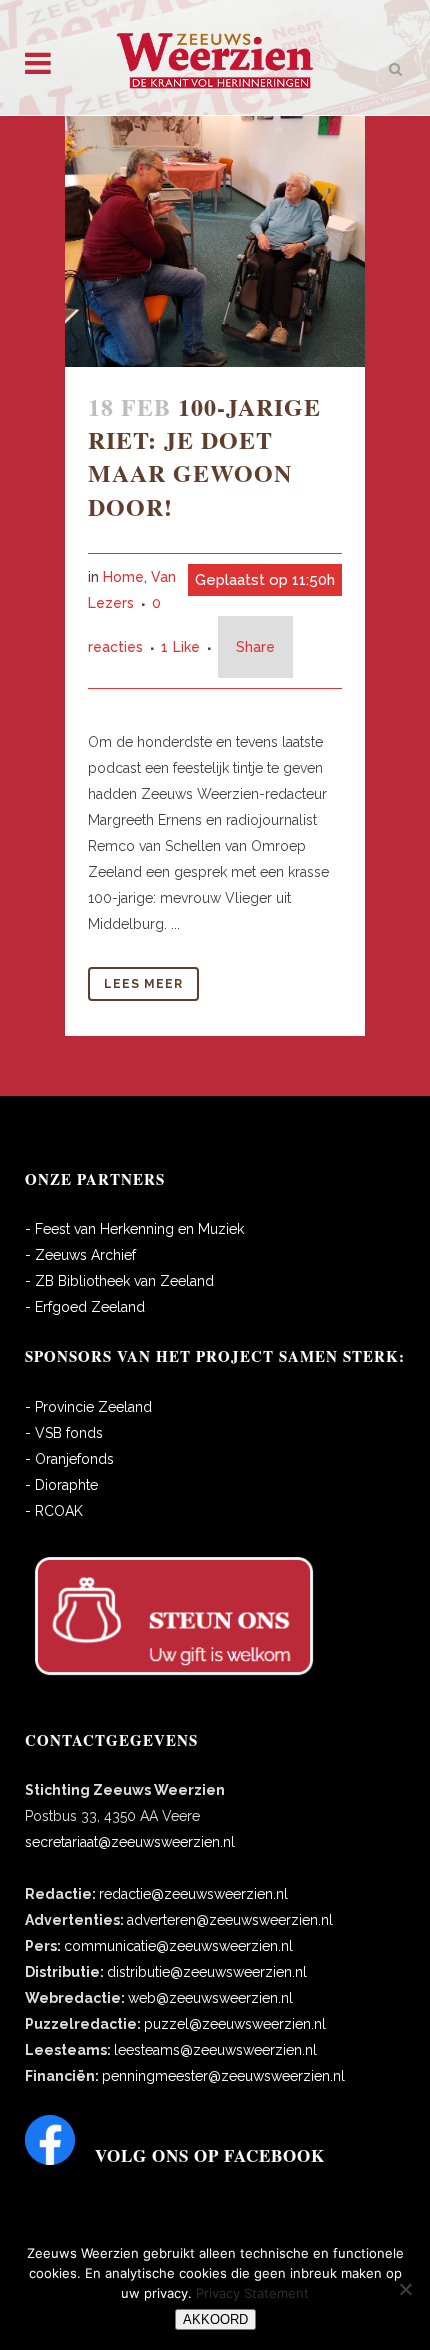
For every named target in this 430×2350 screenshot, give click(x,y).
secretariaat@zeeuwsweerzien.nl (130, 1842)
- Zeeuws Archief (80, 1255)
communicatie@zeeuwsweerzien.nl (178, 1946)
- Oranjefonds (69, 1459)
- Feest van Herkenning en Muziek (134, 1229)
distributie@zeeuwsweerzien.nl (207, 1972)
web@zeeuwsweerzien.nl (210, 1998)
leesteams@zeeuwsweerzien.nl (215, 2050)
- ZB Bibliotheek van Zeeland (119, 1281)
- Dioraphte (61, 1485)
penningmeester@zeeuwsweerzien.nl (223, 2076)
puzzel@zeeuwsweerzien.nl (235, 2024)
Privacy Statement (252, 2293)
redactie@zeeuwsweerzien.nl (193, 1894)
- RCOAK (54, 1511)
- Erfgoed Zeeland (85, 1307)
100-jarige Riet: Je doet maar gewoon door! (204, 456)
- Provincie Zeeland (88, 1407)
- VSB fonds (64, 1433)
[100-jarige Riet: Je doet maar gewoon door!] (215, 241)
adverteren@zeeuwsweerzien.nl (230, 1920)
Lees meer (143, 984)
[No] (405, 2289)
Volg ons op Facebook (210, 2155)
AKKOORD (215, 2319)
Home (123, 577)
